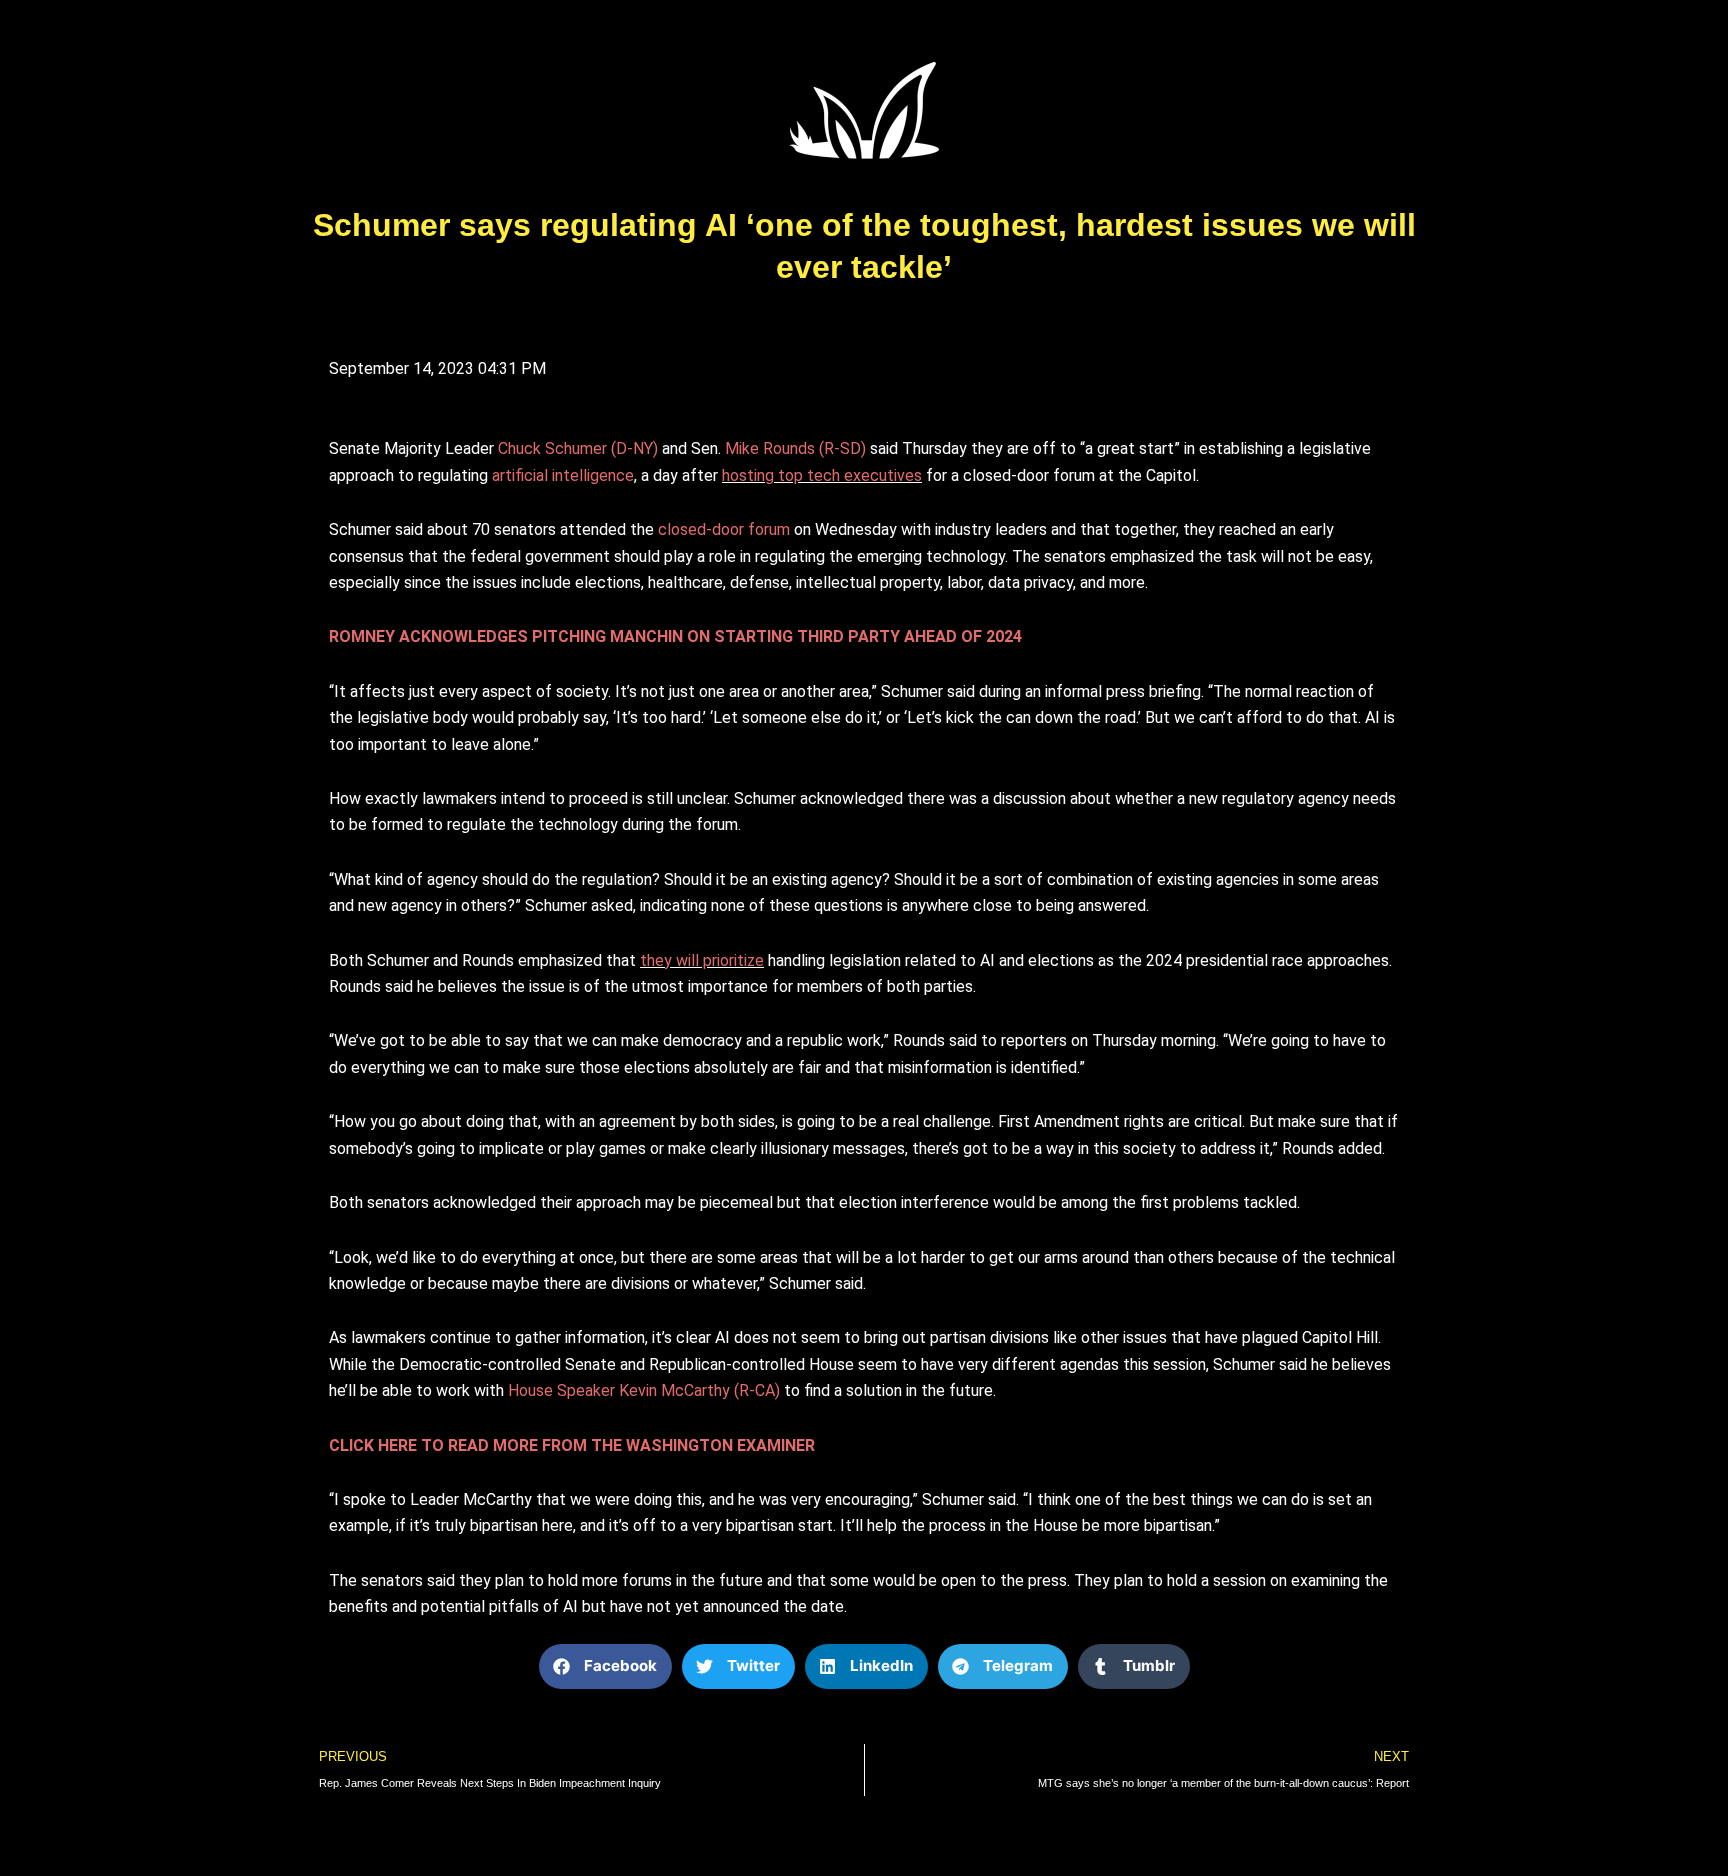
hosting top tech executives (822, 475)
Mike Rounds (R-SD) (797, 448)
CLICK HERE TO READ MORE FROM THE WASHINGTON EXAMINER (572, 1445)
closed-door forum (724, 529)
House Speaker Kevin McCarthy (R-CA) (646, 1390)
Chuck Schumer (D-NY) (580, 448)
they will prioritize (702, 960)
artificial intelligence (563, 475)
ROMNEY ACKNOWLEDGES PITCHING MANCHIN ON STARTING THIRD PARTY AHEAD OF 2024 (675, 636)
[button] (605, 1666)
